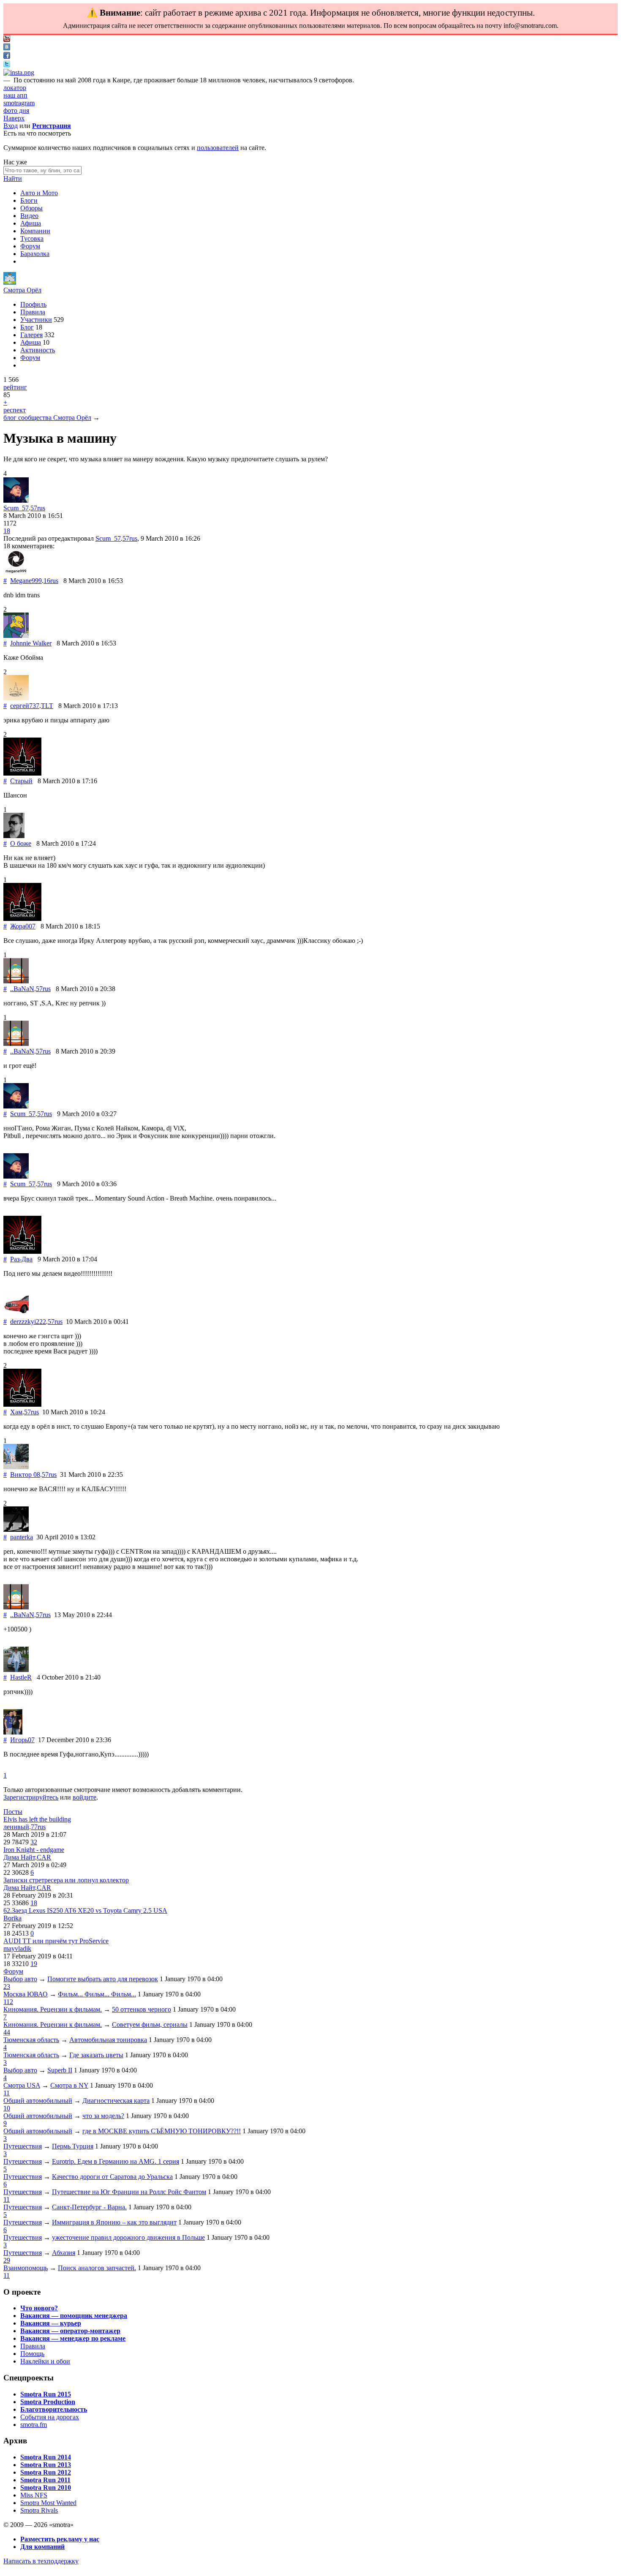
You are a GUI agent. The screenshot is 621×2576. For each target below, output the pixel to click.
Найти (13, 178)
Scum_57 (16, 508)
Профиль (33, 304)
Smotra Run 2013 (46, 2465)
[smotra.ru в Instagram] (19, 72)
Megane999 (26, 581)
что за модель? (103, 2116)
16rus (51, 581)
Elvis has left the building (37, 1819)
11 (7, 2093)
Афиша (31, 223)
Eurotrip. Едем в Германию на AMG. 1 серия (116, 2161)
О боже (21, 843)
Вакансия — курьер (51, 2323)
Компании (35, 231)
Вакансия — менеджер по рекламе (73, 2338)
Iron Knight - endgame (34, 1850)
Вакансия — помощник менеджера (74, 2316)
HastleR (21, 1677)
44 (7, 2032)
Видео (29, 216)
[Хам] (22, 1404)
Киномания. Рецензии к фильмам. (53, 2009)
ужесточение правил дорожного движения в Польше (128, 2237)
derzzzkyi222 (28, 1322)
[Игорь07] (13, 1732)
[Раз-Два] (22, 1251)
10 (7, 2108)
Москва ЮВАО (26, 1994)
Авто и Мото (39, 193)
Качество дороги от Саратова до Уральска (112, 2177)
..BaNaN (22, 989)
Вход (11, 126)
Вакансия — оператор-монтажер (70, 2331)
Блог (27, 327)
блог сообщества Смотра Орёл (47, 418)
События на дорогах (50, 2417)
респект (15, 410)
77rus (38, 1827)
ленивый (16, 1827)
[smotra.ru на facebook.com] (7, 56)
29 (7, 2260)
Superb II (60, 2070)
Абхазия (64, 2253)
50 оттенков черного (142, 2009)
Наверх (14, 118)
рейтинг (15, 387)
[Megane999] (16, 573)
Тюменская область (31, 2040)
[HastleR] (16, 1670)
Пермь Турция (73, 2146)
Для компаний (42, 2547)
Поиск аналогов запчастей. (97, 2268)
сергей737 (25, 706)
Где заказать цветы (96, 2055)
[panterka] (16, 1529)
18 (7, 531)
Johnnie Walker (31, 643)
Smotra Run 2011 (45, 2480)
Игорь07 (22, 1740)
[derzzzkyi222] (16, 1314)
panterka (22, 1537)
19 (34, 1964)
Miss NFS (34, 2495)
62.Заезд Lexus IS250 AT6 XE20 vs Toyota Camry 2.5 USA (85, 1910)
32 (34, 1842)
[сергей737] (16, 698)
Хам (16, 1412)
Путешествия (23, 2146)
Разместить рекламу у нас (60, 2539)
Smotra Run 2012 (46, 2472)
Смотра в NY (69, 2085)
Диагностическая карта (116, 2101)
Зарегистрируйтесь (31, 1797)
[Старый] (22, 773)
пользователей (218, 148)
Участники (36, 320)
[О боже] (14, 836)
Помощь (32, 2354)
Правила (33, 312)
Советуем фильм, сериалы (150, 2025)
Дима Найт (19, 1857)
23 (7, 1986)
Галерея (31, 335)
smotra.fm (34, 2425)
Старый (21, 781)
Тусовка (32, 238)
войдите (84, 1797)
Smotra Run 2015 (46, 2394)
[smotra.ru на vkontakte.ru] (7, 48)
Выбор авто (20, 1979)
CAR (44, 1857)
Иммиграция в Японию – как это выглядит (114, 2222)
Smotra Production (48, 2402)
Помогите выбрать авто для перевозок (103, 1979)
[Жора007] (22, 919)
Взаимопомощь (26, 2268)
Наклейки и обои (45, 2361)
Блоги (29, 200)
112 (8, 2002)
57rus (38, 508)
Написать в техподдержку (41, 2561)
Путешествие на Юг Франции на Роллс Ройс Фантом (129, 2192)
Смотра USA (22, 2085)
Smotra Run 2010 (46, 2488)
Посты (13, 1812)
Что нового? (39, 2308)
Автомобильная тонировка (108, 2040)
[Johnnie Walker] (16, 636)
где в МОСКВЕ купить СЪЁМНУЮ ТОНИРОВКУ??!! (162, 2131)
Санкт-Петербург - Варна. (89, 2207)
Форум (30, 246)
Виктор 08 (25, 1475)
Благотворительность (54, 2409)
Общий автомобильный (38, 2101)
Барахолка (35, 254)
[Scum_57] (16, 500)
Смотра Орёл (22, 290)
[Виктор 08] (16, 1467)
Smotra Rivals (39, 2510)
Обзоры (31, 208)
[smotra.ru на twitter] (7, 65)
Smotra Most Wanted (48, 2503)
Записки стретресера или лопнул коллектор (66, 1880)
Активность (38, 350)
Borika (12, 1918)
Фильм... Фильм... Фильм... (97, 1994)
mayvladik (17, 1948)
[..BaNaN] (16, 981)
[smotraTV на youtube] (7, 39)
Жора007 (23, 926)
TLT (47, 706)
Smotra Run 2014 (46, 2457)
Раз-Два (21, 1259)
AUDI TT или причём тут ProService (56, 1941)
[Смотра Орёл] (10, 282)
